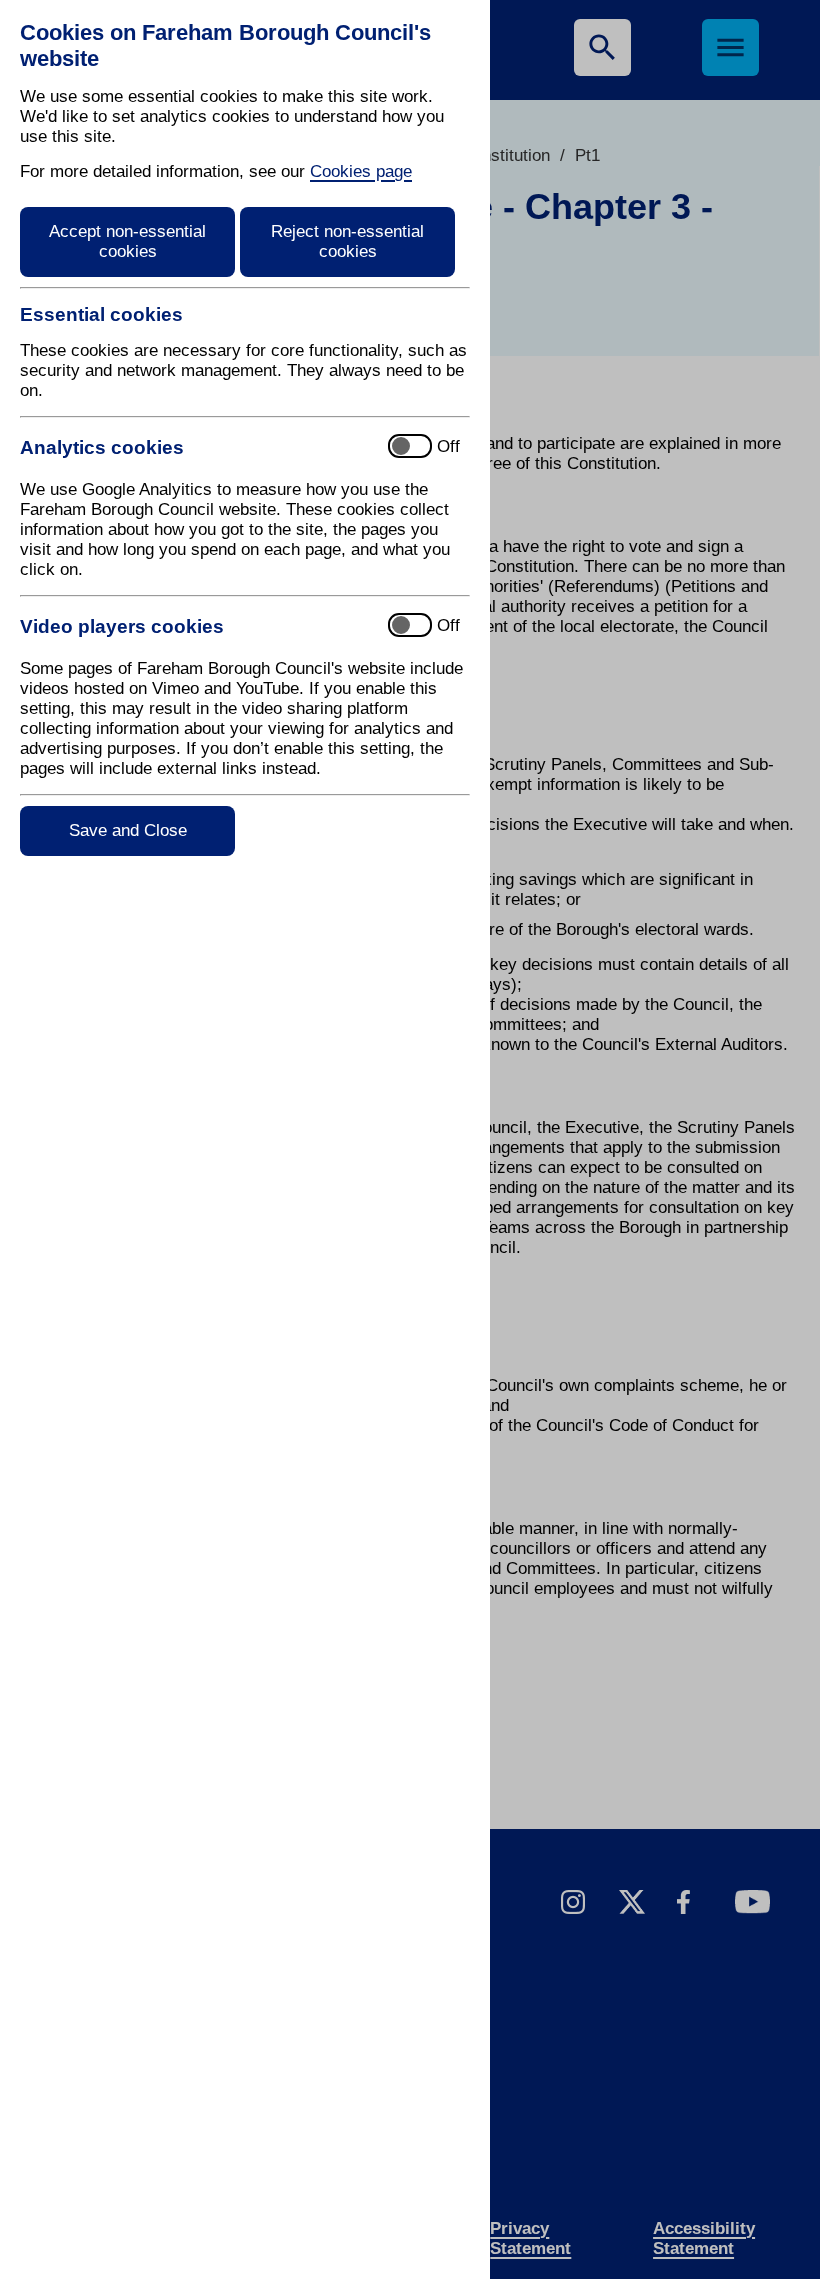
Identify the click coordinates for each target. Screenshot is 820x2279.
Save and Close (128, 830)
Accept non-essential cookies (127, 241)
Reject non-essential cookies (347, 241)
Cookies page (361, 171)
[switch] (195, 447)
